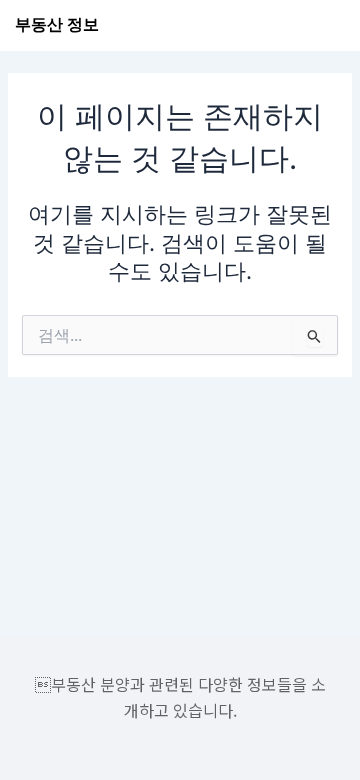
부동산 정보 (57, 24)
